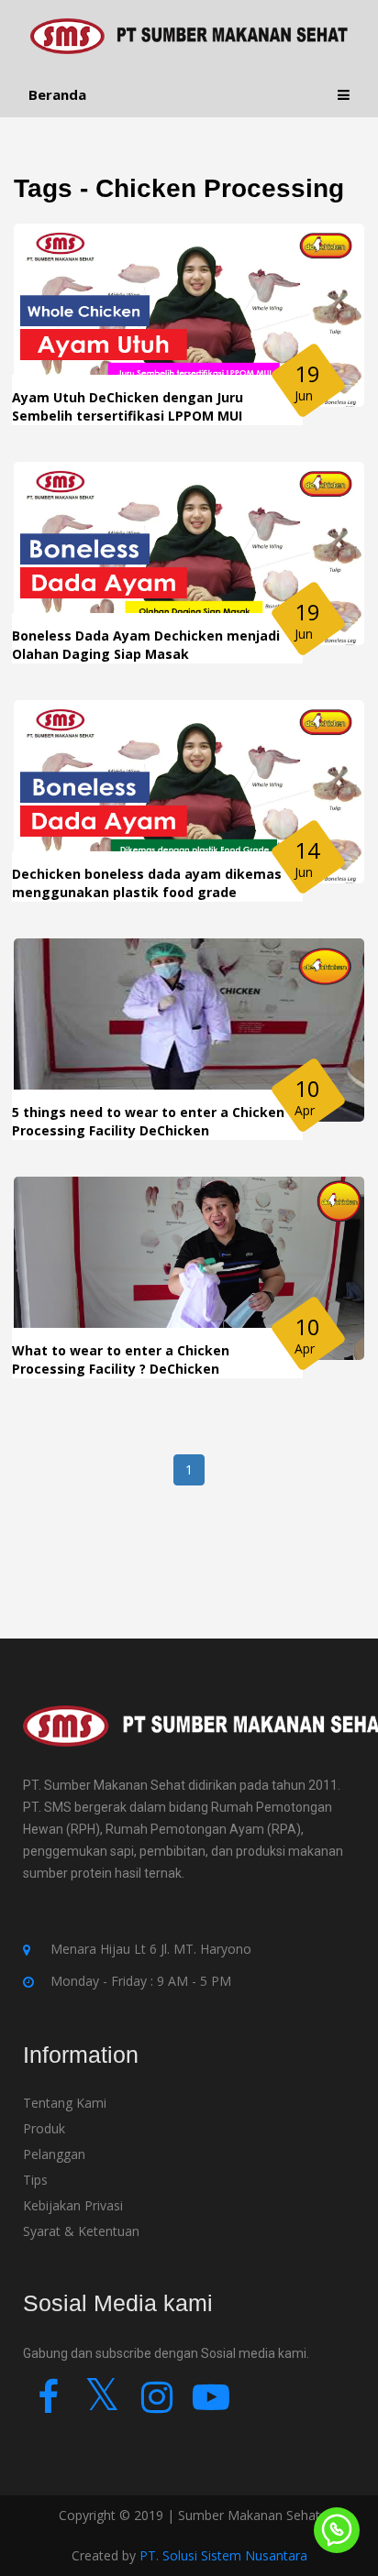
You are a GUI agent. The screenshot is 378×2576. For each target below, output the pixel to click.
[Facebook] (48, 2405)
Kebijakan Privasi (73, 2205)
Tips (35, 2180)
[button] (344, 95)
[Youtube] (211, 2405)
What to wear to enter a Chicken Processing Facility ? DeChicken (121, 1359)
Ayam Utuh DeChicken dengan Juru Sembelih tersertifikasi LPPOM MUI (128, 406)
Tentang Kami (65, 2103)
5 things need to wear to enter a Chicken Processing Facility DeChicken (148, 1121)
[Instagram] (156, 2405)
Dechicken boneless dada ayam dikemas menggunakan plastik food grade (147, 883)
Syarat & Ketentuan (81, 2231)
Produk (44, 2128)
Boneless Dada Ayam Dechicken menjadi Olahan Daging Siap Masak (146, 645)
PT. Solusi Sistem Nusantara (223, 2555)
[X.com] (102, 2405)
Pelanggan (54, 2154)
